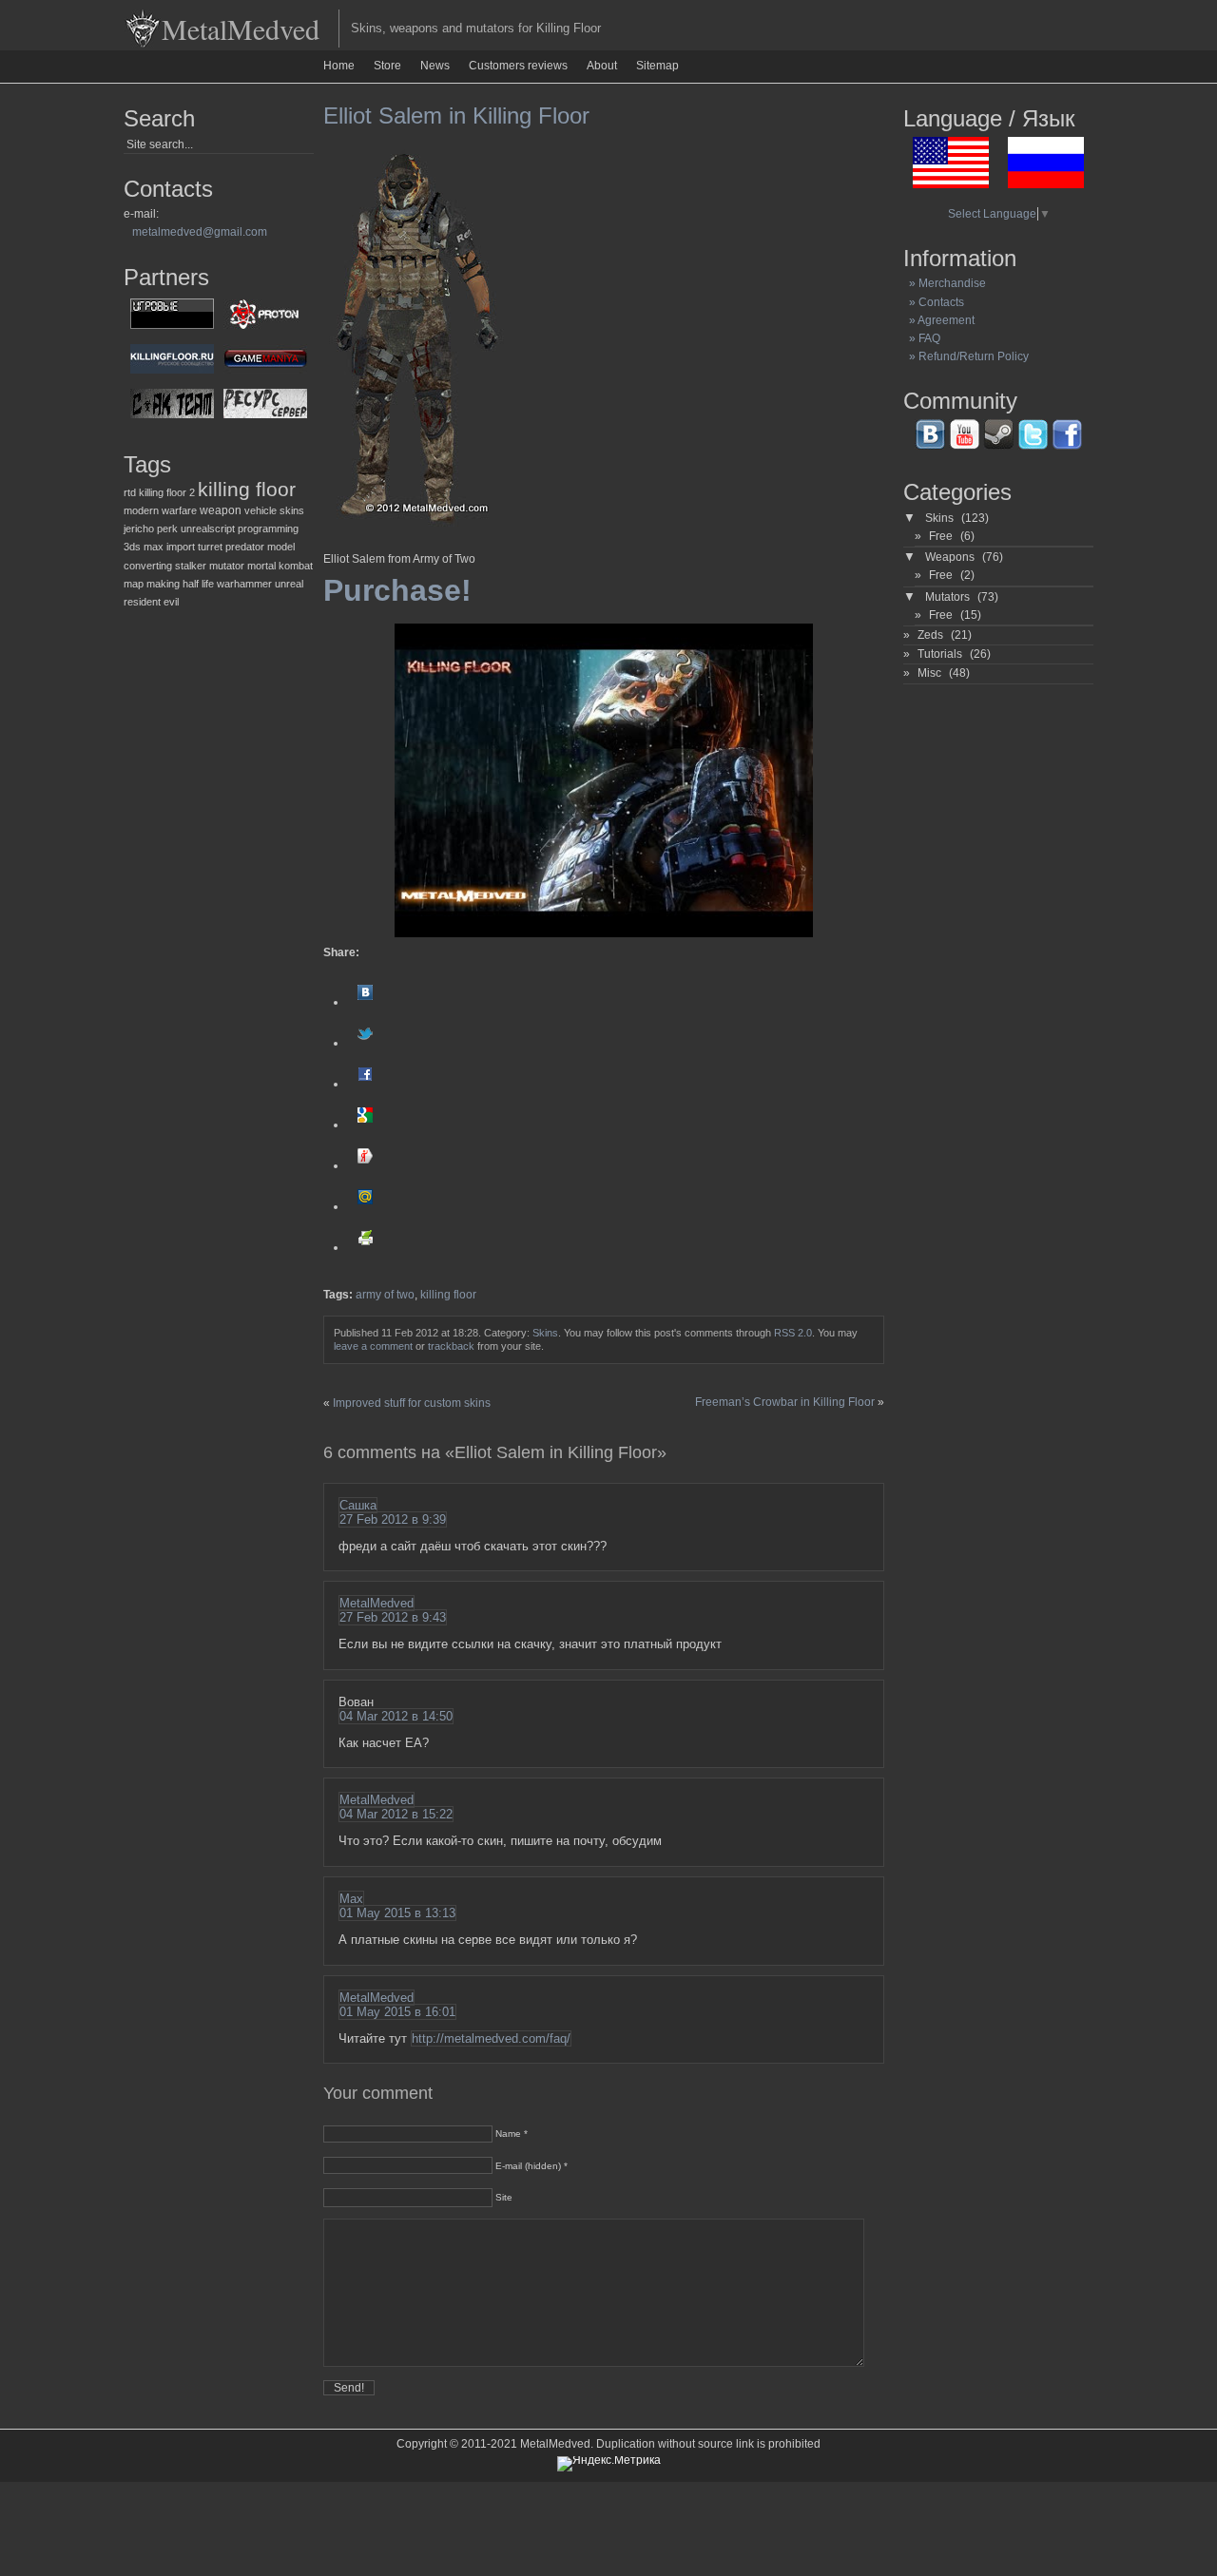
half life (198, 584)
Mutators (947, 597)
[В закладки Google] (365, 1125)
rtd (130, 492)
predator (245, 547)
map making (152, 584)
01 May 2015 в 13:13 (397, 1913)
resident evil (151, 602)
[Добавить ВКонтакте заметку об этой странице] (365, 1002)
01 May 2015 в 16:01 (397, 2012)
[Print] (365, 1247)
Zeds (930, 635)
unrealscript (208, 529)
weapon (221, 510)
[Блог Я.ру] (365, 1165)
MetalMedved (241, 29)
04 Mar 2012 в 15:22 (396, 1814)
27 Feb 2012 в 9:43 (393, 1617)
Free (941, 536)
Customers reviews (518, 66)
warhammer (244, 584)
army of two (385, 1295)
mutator (227, 566)
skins (292, 510)
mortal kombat (280, 566)
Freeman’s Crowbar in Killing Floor (785, 1402)
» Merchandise (945, 283)
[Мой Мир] (365, 1206)
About (602, 66)
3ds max (144, 547)
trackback (451, 1346)
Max (351, 1899)
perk (167, 529)
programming (268, 529)
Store (387, 66)
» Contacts (934, 302)
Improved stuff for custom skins (412, 1403)
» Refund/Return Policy (966, 356)
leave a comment (373, 1346)
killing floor (247, 490)
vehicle (261, 510)
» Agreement (939, 320)
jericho (139, 529)
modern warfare (160, 510)
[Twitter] (365, 1043)
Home (339, 66)
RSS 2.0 (793, 1333)
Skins (545, 1333)
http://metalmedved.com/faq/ (491, 2038)
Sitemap (657, 66)
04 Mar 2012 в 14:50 (396, 1716)
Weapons (950, 557)
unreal (289, 584)
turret (210, 547)
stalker (191, 566)
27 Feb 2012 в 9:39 (393, 1519)
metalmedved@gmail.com (200, 232)
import (181, 547)
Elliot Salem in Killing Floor (456, 115)
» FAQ (922, 338)
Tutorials (940, 654)
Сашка (358, 1505)
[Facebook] (365, 1084)
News (435, 66)
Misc (929, 673)
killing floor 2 (167, 492)
